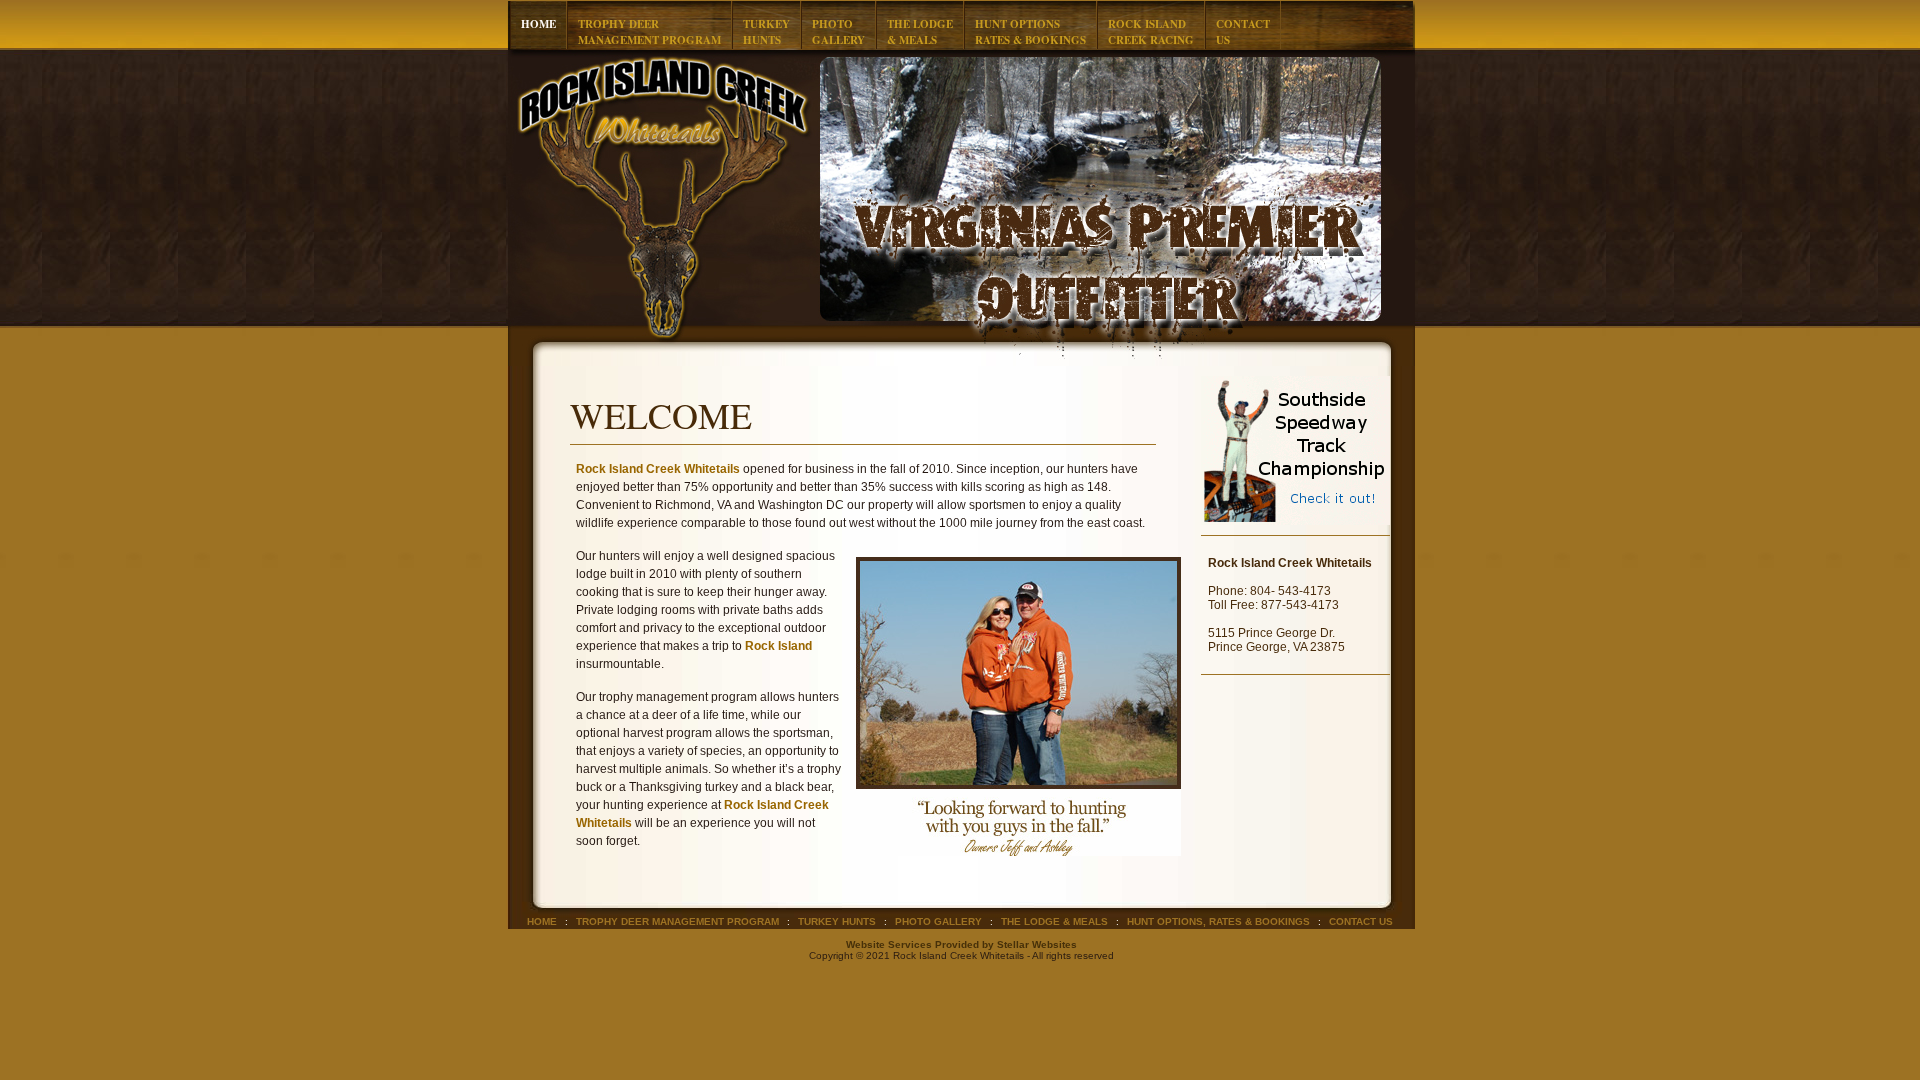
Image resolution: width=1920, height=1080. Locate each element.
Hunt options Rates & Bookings (1030, 32)
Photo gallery (938, 921)
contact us (1361, 921)
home (538, 24)
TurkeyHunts (766, 32)
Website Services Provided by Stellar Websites (961, 944)
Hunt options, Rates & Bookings (1218, 921)
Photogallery (838, 32)
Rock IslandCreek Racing (1151, 32)
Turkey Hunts (837, 921)
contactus (1243, 32)
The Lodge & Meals (920, 32)
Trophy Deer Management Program (649, 32)
